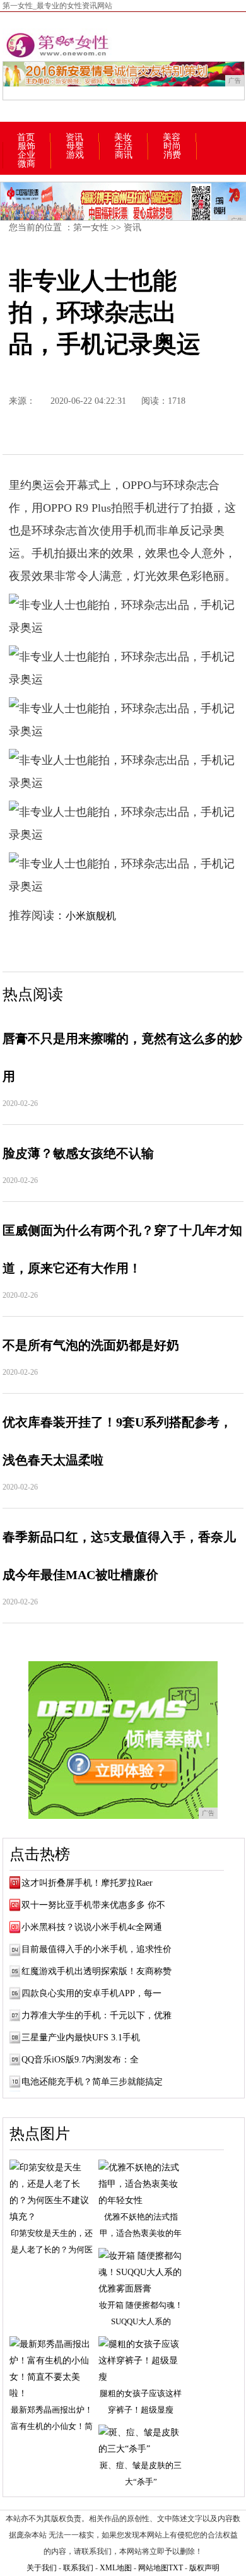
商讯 (124, 155)
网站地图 (153, 2568)
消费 (172, 155)
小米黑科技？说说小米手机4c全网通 (92, 1927)
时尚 (172, 146)
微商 (26, 164)
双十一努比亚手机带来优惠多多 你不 (93, 1905)
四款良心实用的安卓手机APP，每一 (91, 1993)
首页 (26, 138)
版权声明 (204, 2568)
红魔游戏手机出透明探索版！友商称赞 (97, 1971)
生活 (124, 146)
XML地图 (116, 2568)
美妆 (123, 138)
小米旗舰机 (91, 916)
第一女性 (91, 227)
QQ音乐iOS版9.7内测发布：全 (80, 2060)
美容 (172, 138)
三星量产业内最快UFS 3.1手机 (81, 2038)
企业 (26, 155)
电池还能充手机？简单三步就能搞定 (92, 2082)
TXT (176, 2568)
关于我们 (42, 2568)
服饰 (26, 146)
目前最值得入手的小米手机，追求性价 (97, 1949)
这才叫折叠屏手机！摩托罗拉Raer (87, 1883)
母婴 (75, 146)
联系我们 (78, 2568)
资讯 (74, 138)
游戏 (75, 155)
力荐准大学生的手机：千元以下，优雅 (97, 2015)
